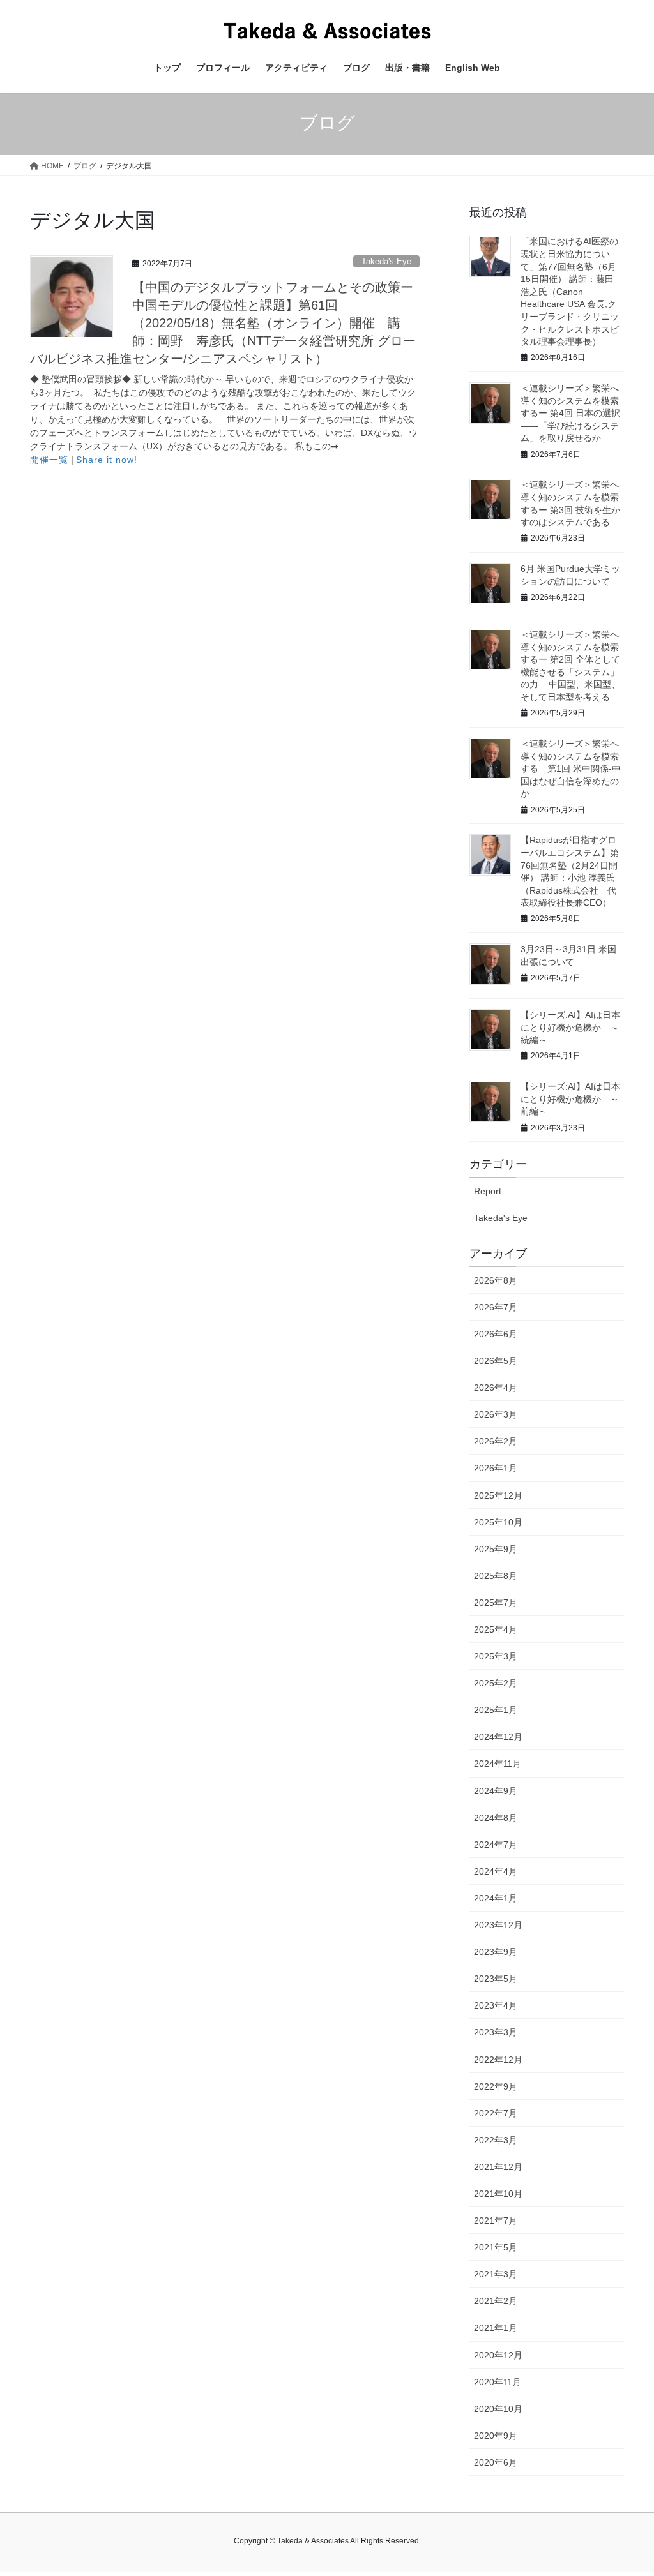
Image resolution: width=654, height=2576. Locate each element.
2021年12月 (498, 2167)
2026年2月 (496, 1441)
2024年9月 (496, 1791)
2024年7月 (496, 1845)
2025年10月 (498, 1522)
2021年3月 (496, 2274)
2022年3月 (496, 2140)
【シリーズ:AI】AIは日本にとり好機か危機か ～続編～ (570, 1027)
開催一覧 (49, 460)
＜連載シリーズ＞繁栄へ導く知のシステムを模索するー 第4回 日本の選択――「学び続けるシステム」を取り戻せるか (570, 413)
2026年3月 (496, 1414)
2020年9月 (496, 2436)
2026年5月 (496, 1361)
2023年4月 (496, 2005)
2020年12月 (498, 2355)
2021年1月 (496, 2328)
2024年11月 (498, 1764)
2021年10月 (498, 2194)
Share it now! (107, 460)
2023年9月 (496, 1952)
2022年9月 (496, 2086)
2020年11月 (498, 2382)
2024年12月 (498, 1737)
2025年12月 (498, 1495)
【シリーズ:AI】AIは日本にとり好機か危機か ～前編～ (570, 1099)
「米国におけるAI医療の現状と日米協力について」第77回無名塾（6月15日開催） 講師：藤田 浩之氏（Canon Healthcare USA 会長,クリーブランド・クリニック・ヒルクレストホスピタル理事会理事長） (570, 291)
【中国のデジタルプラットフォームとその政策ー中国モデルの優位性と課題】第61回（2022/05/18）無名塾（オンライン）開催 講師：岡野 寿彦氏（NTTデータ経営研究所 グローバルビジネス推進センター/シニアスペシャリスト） (223, 323)
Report (488, 1191)
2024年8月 (496, 1818)
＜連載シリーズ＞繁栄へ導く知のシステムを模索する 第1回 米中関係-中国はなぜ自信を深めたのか (571, 768)
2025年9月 (496, 1549)
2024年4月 (496, 1871)
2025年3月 (496, 1656)
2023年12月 (498, 1925)
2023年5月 (496, 1979)
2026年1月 (496, 1468)
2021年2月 (496, 2301)
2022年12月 (498, 2060)
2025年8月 (496, 1576)
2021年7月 (496, 2220)
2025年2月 (496, 1683)
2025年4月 (496, 1629)
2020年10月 (498, 2409)
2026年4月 (496, 1388)
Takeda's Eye (386, 261)
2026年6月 (496, 1334)
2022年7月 (496, 2113)
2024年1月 (496, 1898)
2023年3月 (496, 2032)
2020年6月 (496, 2462)
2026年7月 (496, 1307)
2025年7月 (496, 1603)
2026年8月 (496, 1280)
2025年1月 (496, 1710)
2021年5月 (496, 2247)
